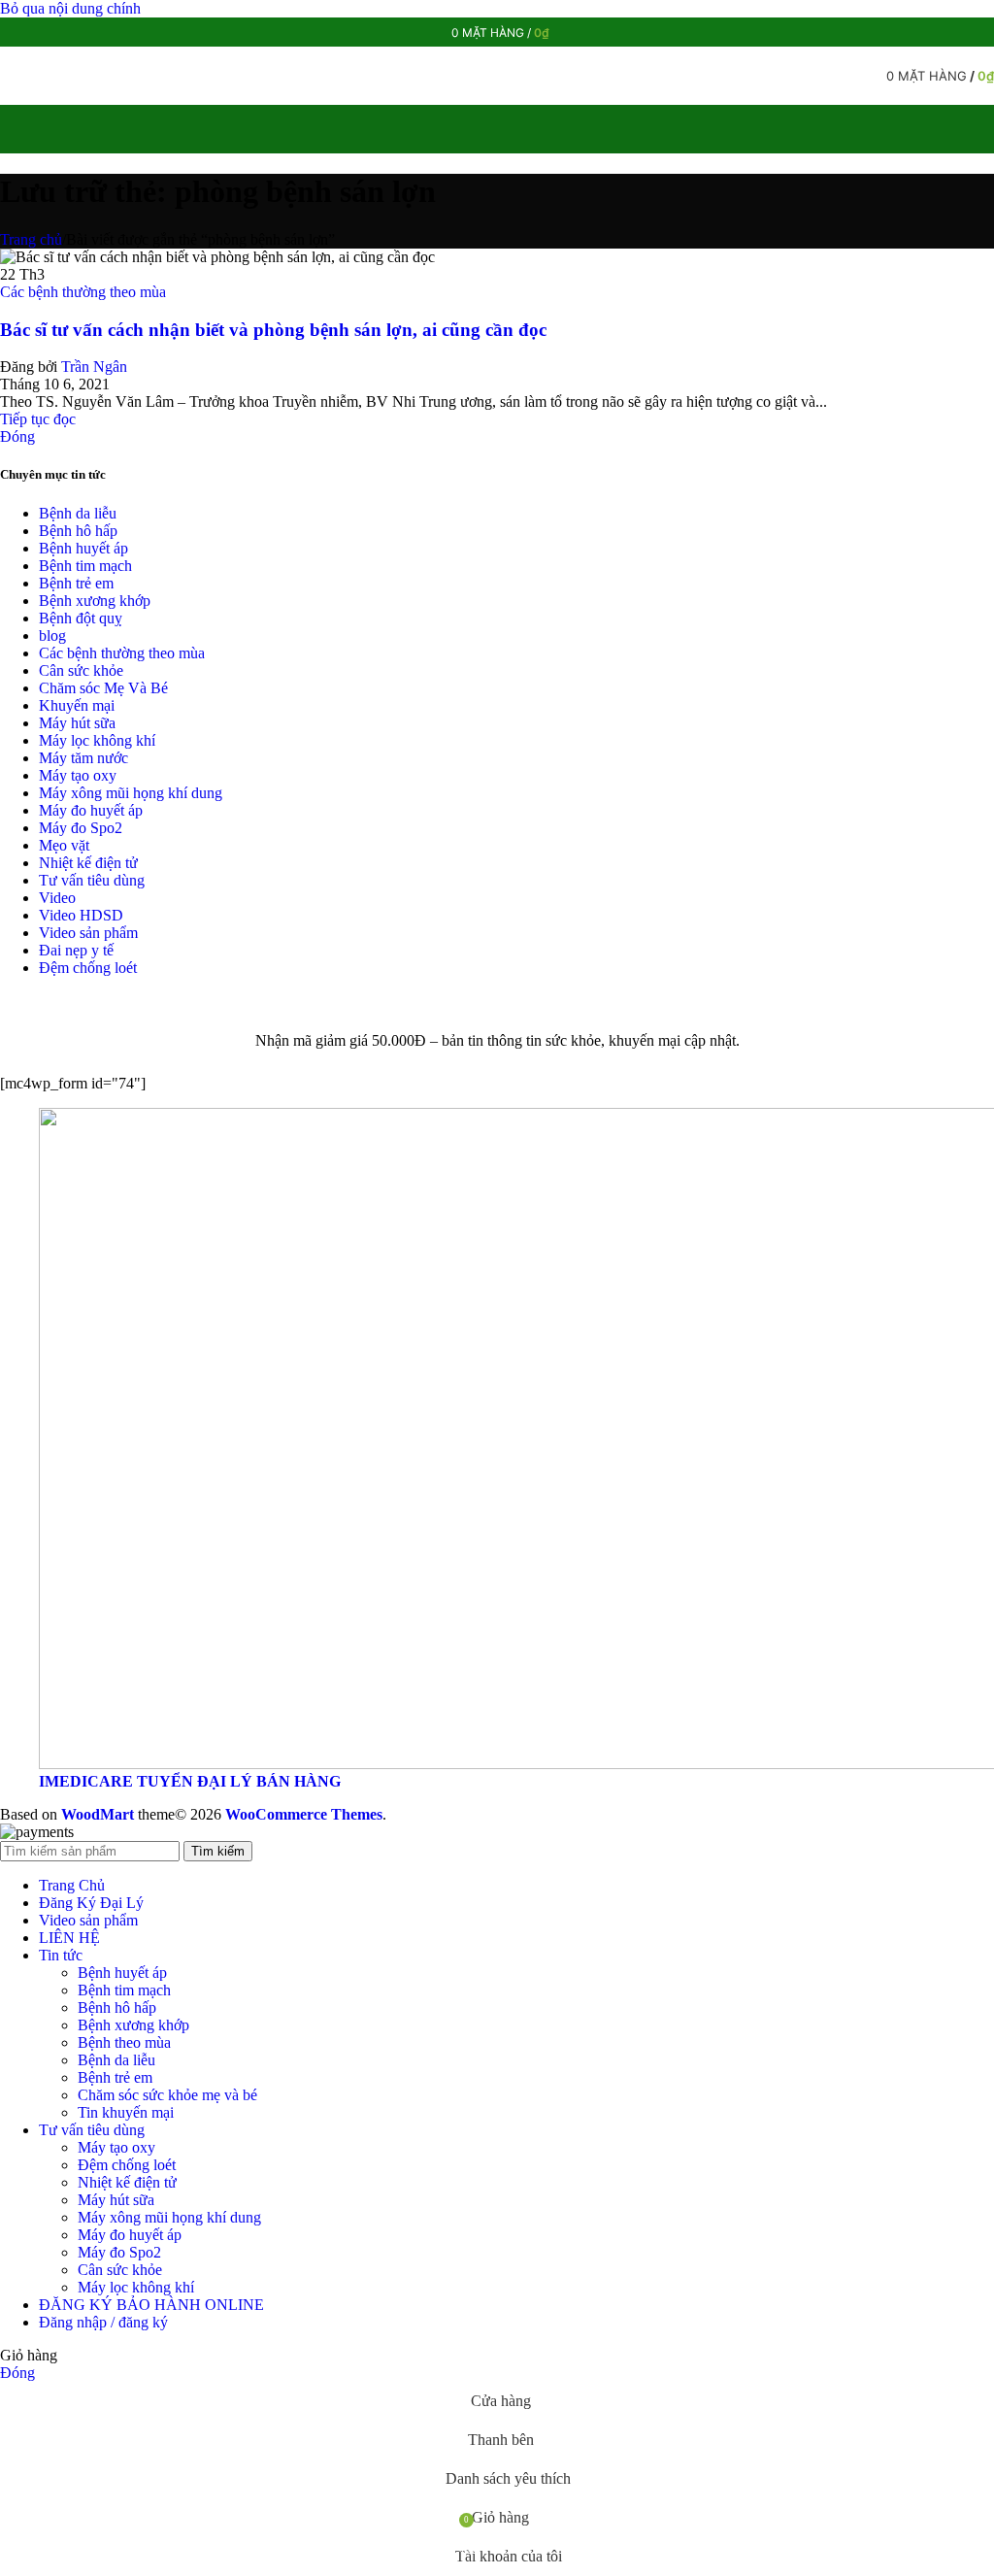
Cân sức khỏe (81, 670)
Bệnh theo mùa (124, 2042)
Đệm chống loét (88, 968)
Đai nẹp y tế (76, 950)
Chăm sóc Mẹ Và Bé (103, 688)
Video (57, 898)
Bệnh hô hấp (78, 531)
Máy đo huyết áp (91, 810)
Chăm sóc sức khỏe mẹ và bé (167, 2095)
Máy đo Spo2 (81, 828)
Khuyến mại (77, 705)
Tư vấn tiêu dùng (92, 880)
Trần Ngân (94, 367)
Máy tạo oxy (78, 775)
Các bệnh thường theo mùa (83, 292)
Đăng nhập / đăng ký (103, 2322)
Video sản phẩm (88, 933)
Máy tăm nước (83, 758)
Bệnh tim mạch (85, 566)
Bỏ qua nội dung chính (70, 8)
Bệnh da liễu (78, 513)
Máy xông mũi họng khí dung (131, 793)
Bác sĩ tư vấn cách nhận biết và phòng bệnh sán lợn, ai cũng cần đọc (273, 330)
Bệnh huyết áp (83, 548)
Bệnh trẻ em (76, 583)
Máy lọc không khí (97, 740)
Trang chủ (31, 239)
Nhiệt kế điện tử (88, 863)
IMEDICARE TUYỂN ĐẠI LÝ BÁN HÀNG (190, 1781)
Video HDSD (81, 915)
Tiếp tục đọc (38, 419)
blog (52, 636)
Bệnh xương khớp (95, 601)
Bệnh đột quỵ (81, 618)
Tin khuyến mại (126, 2112)
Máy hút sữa (77, 723)
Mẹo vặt (64, 845)
